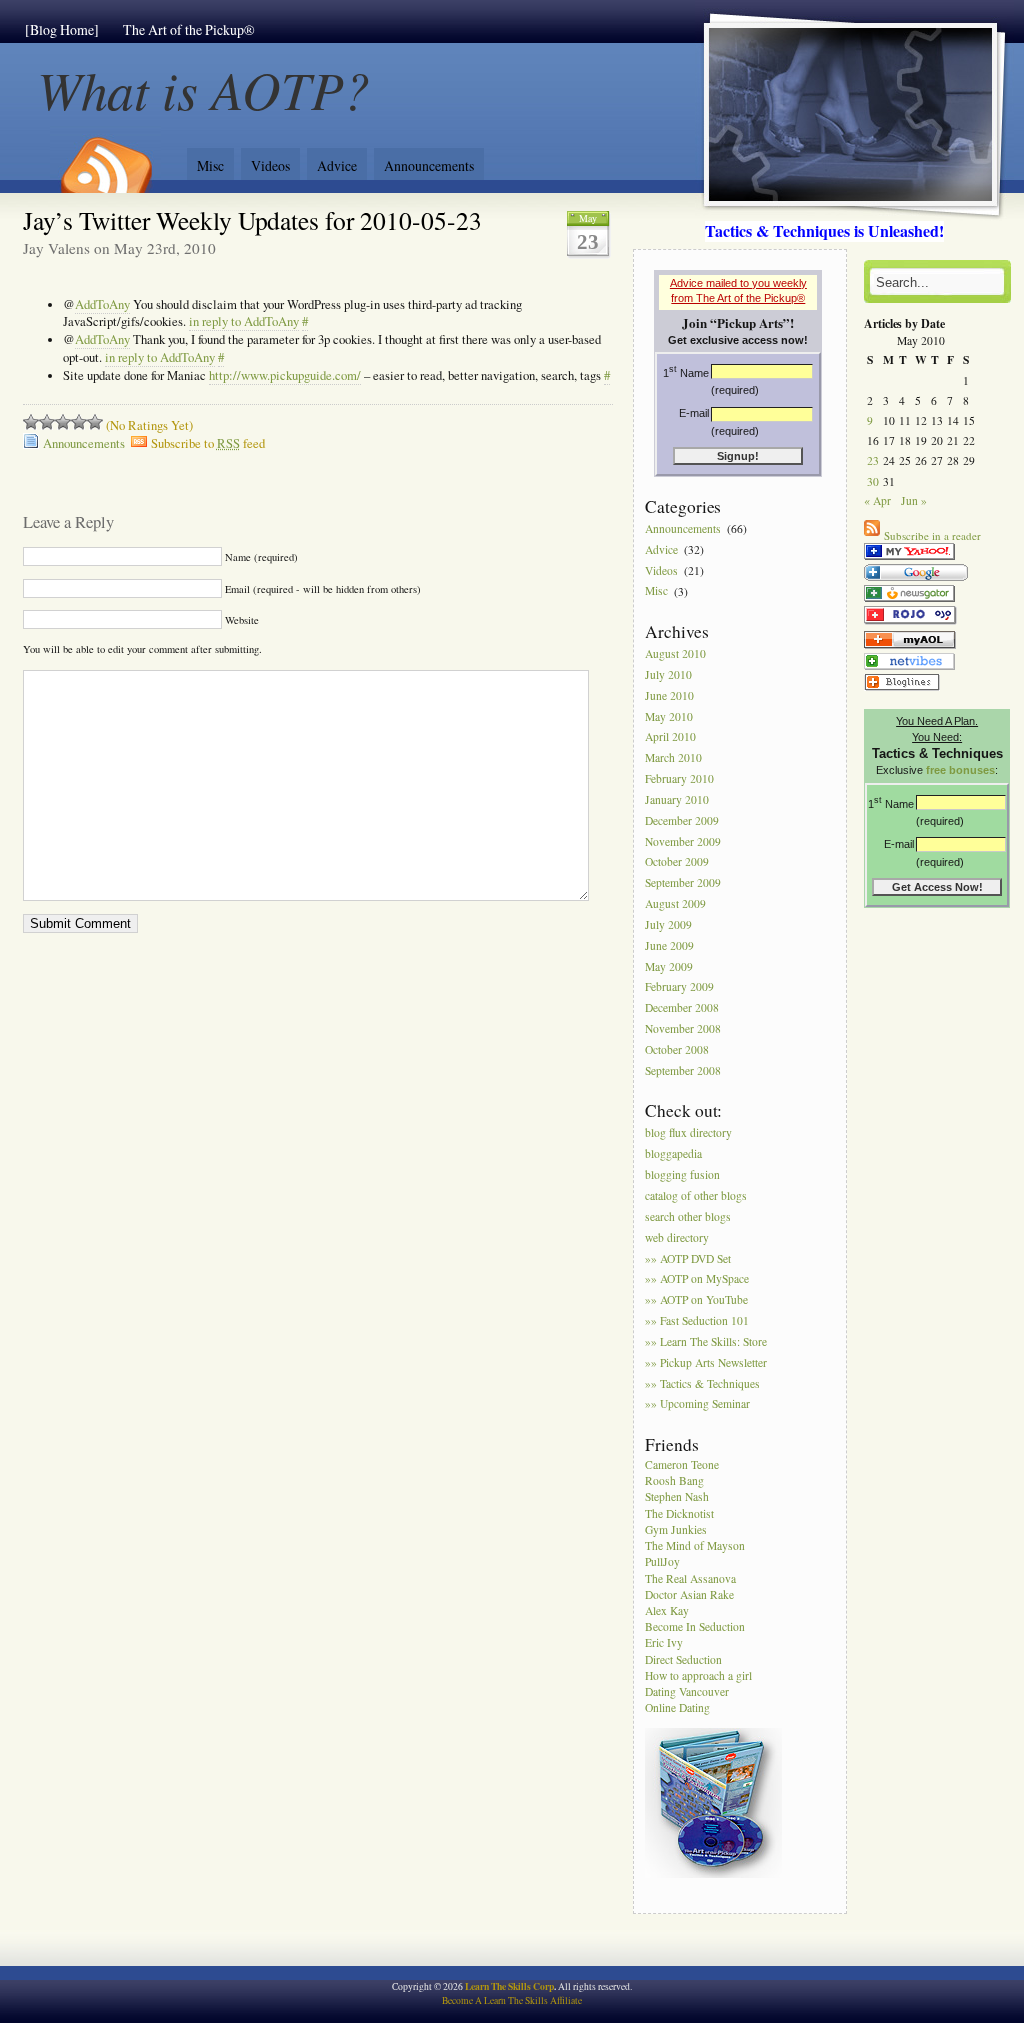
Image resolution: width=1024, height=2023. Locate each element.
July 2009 (668, 924)
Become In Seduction (695, 1626)
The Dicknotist (679, 1513)
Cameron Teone (682, 1464)
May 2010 (669, 716)
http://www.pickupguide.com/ (285, 375)
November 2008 (683, 1028)
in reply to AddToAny (244, 321)
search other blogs (688, 1216)
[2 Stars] (47, 422)
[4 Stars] (79, 422)
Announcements (429, 165)
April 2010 (670, 737)
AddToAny (102, 304)
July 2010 (668, 674)
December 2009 (682, 820)
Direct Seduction (683, 1659)
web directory (677, 1237)
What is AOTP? (204, 88)
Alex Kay (667, 1610)
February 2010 (679, 778)
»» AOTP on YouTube (696, 1300)
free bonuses (960, 770)
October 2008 (677, 1049)
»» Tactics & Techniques (702, 1383)
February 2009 (679, 987)
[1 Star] (31, 422)
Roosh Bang (674, 1480)
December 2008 (682, 1008)
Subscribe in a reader (932, 535)
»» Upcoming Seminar (697, 1404)
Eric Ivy (664, 1642)
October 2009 (677, 862)
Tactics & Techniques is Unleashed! (824, 230)
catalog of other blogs (696, 1195)
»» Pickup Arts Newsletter (706, 1362)
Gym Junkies (676, 1529)
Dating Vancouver (687, 1691)
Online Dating (677, 1707)
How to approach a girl (698, 1675)
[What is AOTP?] (909, 559)
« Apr (877, 500)
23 (873, 460)
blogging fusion (682, 1174)
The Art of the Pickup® (189, 29)
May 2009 (669, 966)
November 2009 (683, 841)
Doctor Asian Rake (689, 1594)
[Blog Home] (62, 29)
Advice (337, 165)
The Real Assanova (690, 1578)
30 (873, 481)
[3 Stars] (63, 422)
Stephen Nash (677, 1496)
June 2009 (669, 945)
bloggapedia (673, 1154)
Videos (270, 165)
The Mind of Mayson (695, 1545)
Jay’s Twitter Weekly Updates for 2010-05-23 (252, 220)
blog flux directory (688, 1133)
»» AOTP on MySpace (697, 1279)
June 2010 (669, 695)
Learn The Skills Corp (509, 1986)
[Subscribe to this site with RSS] (105, 158)
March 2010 (673, 758)
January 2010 (677, 799)
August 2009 (675, 903)
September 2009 (683, 883)
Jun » (914, 500)
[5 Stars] (95, 422)
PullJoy (662, 1561)
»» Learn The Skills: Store (706, 1341)
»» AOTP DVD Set (688, 1258)
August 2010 (675, 653)
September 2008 (683, 1070)
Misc (210, 165)
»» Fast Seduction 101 (697, 1320)
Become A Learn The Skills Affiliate (512, 2000)
